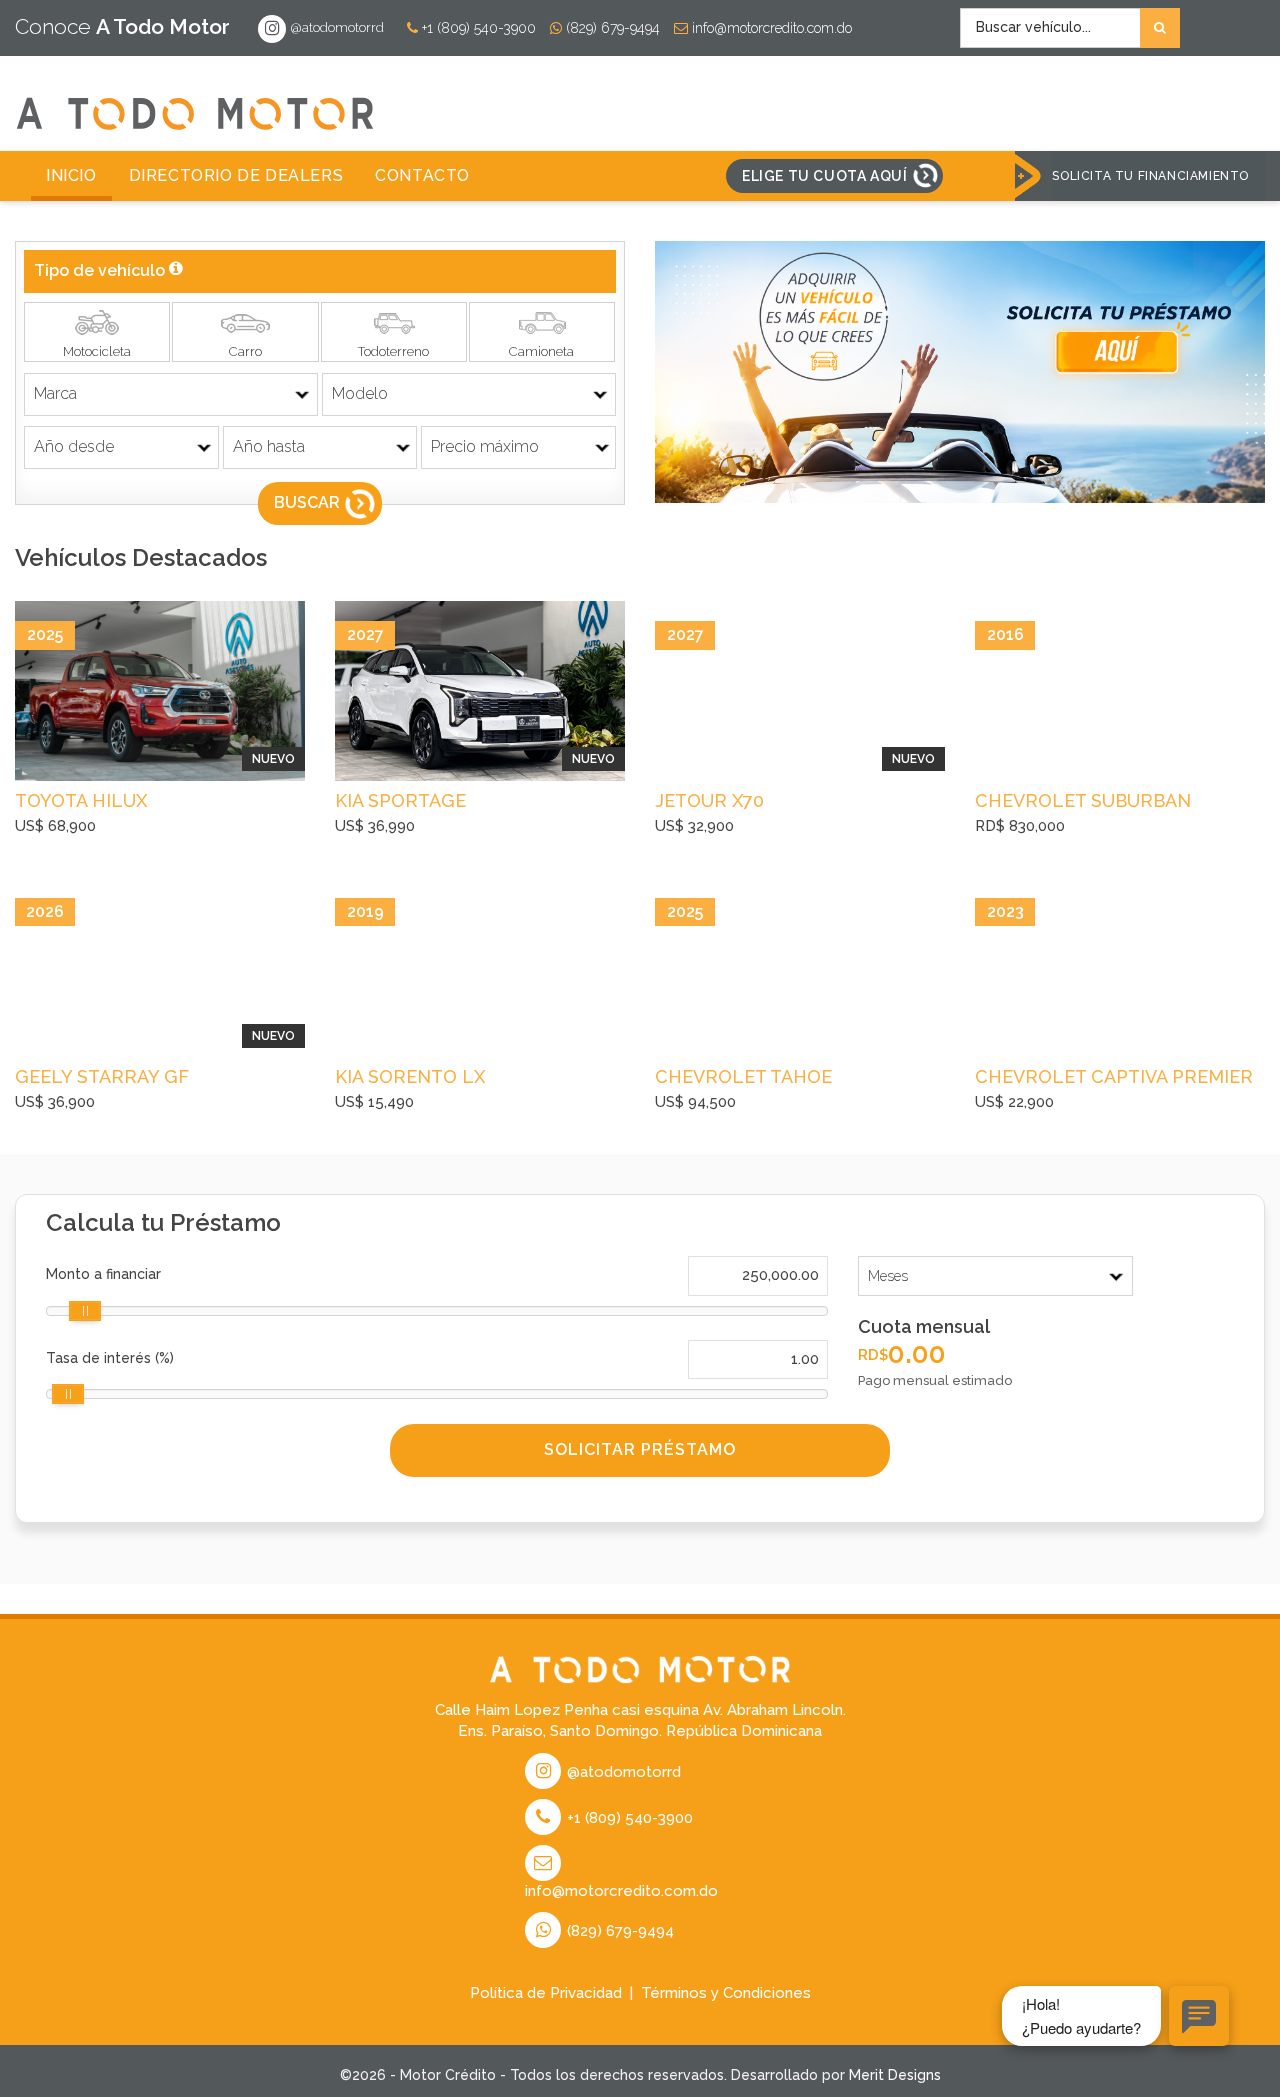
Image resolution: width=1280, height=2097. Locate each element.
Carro (245, 351)
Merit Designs (895, 2075)
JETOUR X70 (709, 800)
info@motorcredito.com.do (770, 28)
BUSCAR (307, 502)
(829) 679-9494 (611, 28)
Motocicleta (97, 351)
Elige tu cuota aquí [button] (824, 176)
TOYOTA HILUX (81, 800)
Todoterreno (393, 351)
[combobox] (1070, 28)
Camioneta (541, 351)
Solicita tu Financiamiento (1150, 176)
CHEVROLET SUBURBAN (1083, 800)
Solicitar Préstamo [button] (640, 1449)
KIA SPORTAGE (400, 800)
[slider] (85, 1311)
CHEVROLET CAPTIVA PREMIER (1114, 1076)
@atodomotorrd (336, 27)
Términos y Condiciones (726, 1993)
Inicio (71, 175)
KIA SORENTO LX (410, 1076)
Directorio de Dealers (236, 175)
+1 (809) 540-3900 (477, 28)
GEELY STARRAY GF (102, 1076)
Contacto (422, 175)
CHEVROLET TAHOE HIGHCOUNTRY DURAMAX (770, 1079)
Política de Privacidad (546, 1993)
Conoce (122, 26)
